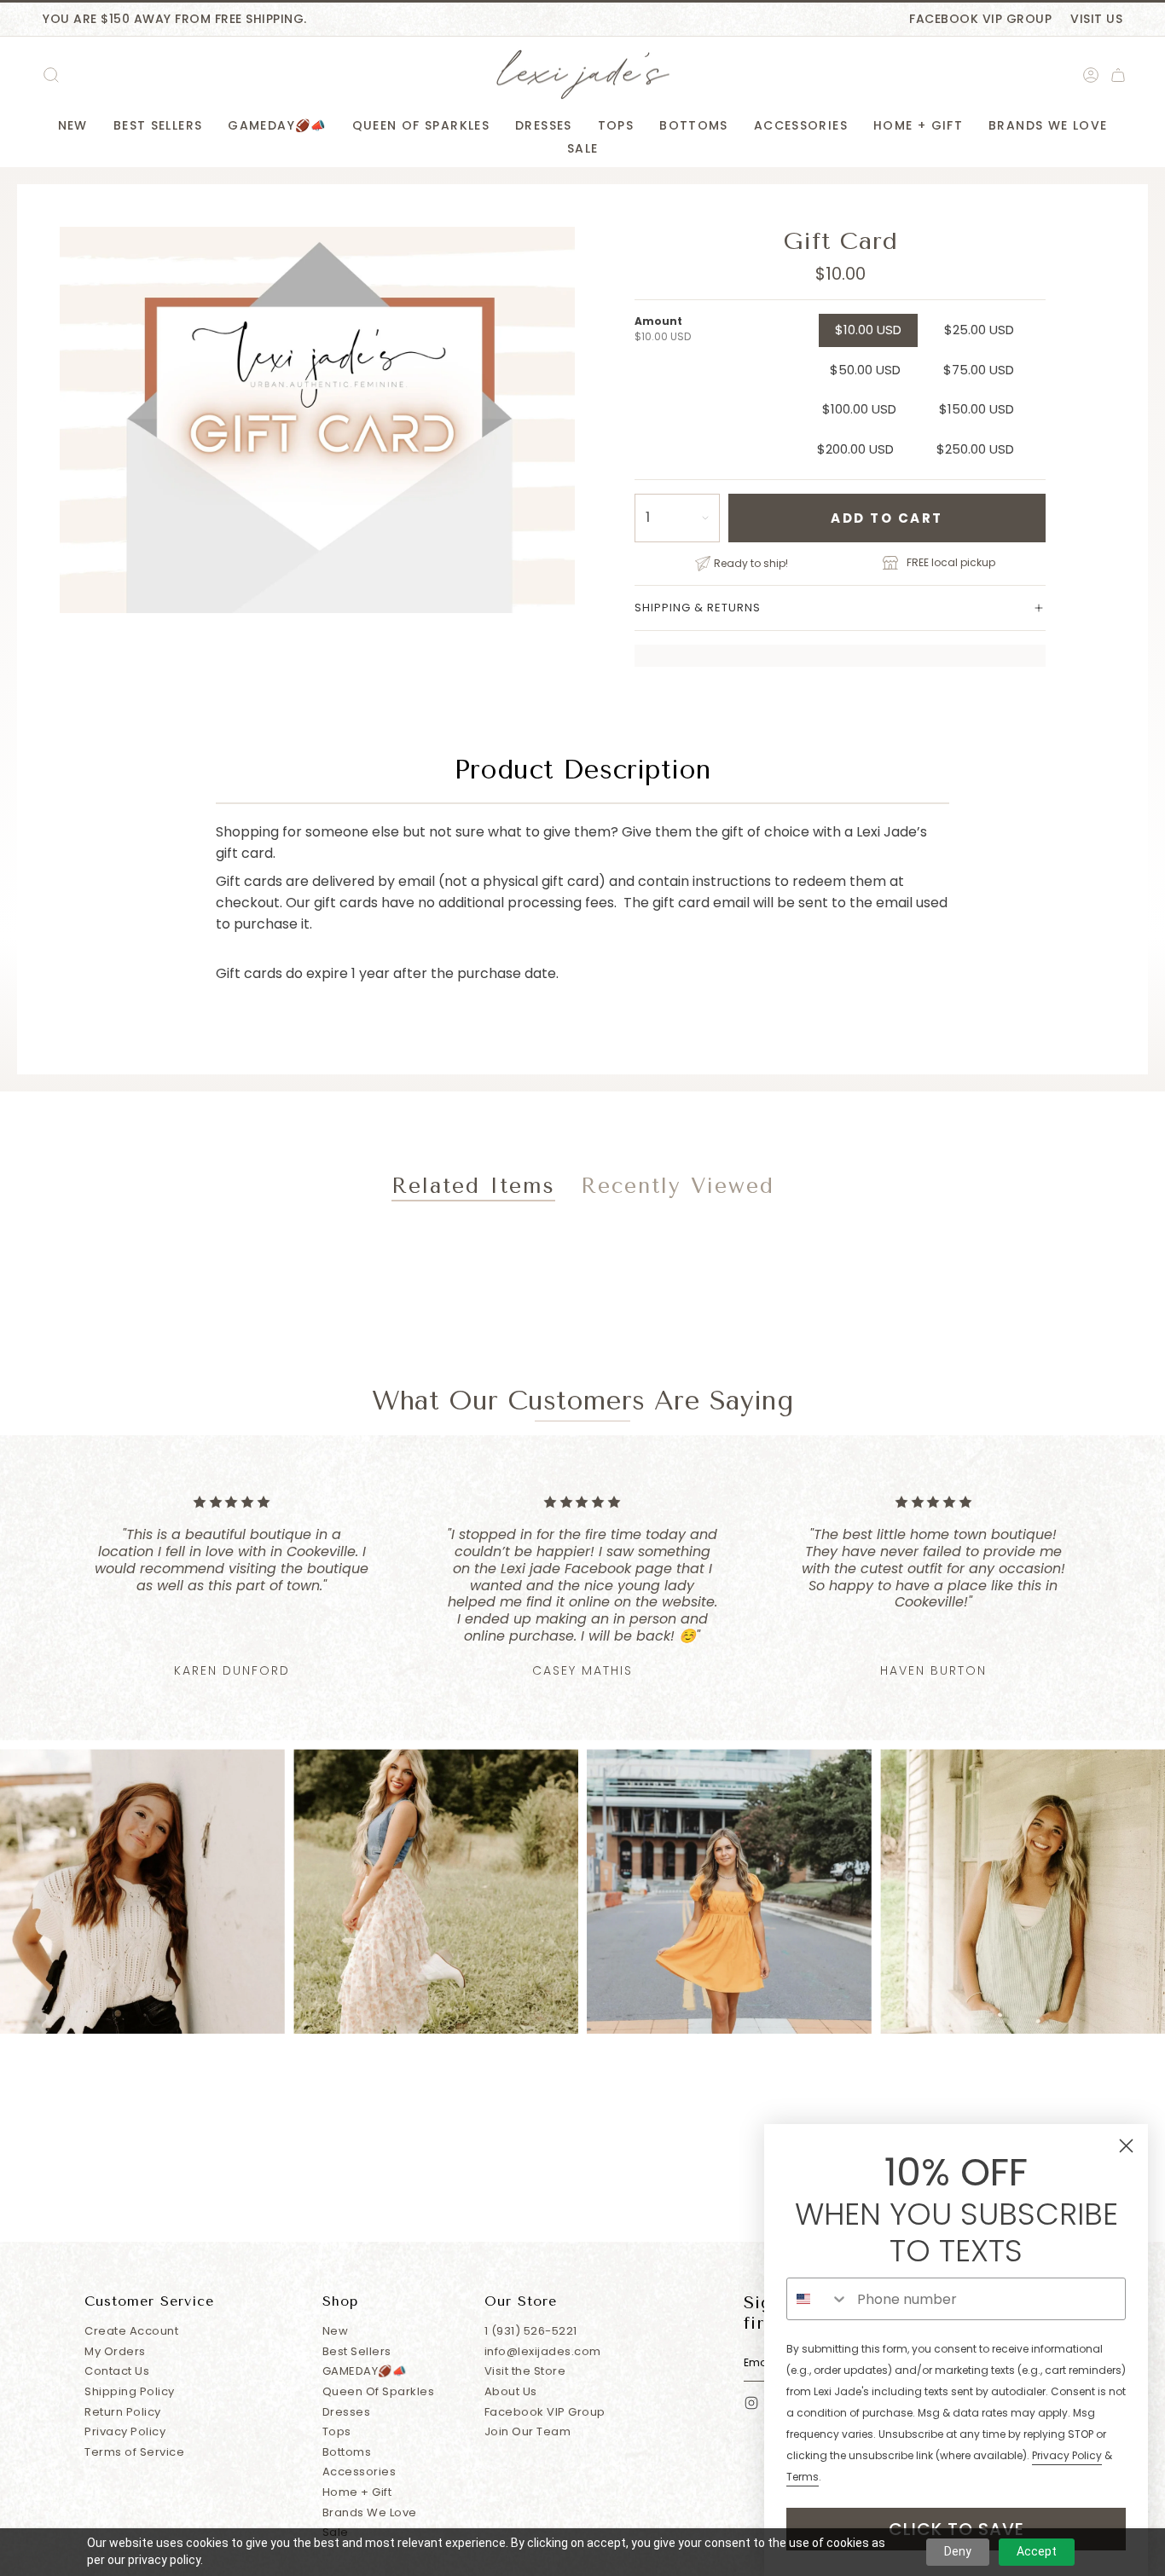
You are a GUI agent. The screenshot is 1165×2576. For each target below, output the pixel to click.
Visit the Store (525, 2371)
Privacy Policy (125, 2431)
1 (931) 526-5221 (531, 2331)
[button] (73, 126)
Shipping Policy (130, 2391)
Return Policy (123, 2412)
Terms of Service (134, 2452)
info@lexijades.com (543, 2351)
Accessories (359, 2472)
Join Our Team (528, 2431)
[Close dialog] (1126, 2146)
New (336, 2331)
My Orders (115, 2351)
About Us (511, 2391)
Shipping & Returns (698, 608)
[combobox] (818, 2299)
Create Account (131, 2331)
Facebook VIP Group (980, 19)
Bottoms (347, 2452)
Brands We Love (370, 2512)
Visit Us (1096, 19)
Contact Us (117, 2371)
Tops (337, 2431)
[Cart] (1118, 75)
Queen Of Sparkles (379, 2391)
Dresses (347, 2412)
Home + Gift (357, 2492)
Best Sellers (357, 2351)
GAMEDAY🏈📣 (365, 2371)
